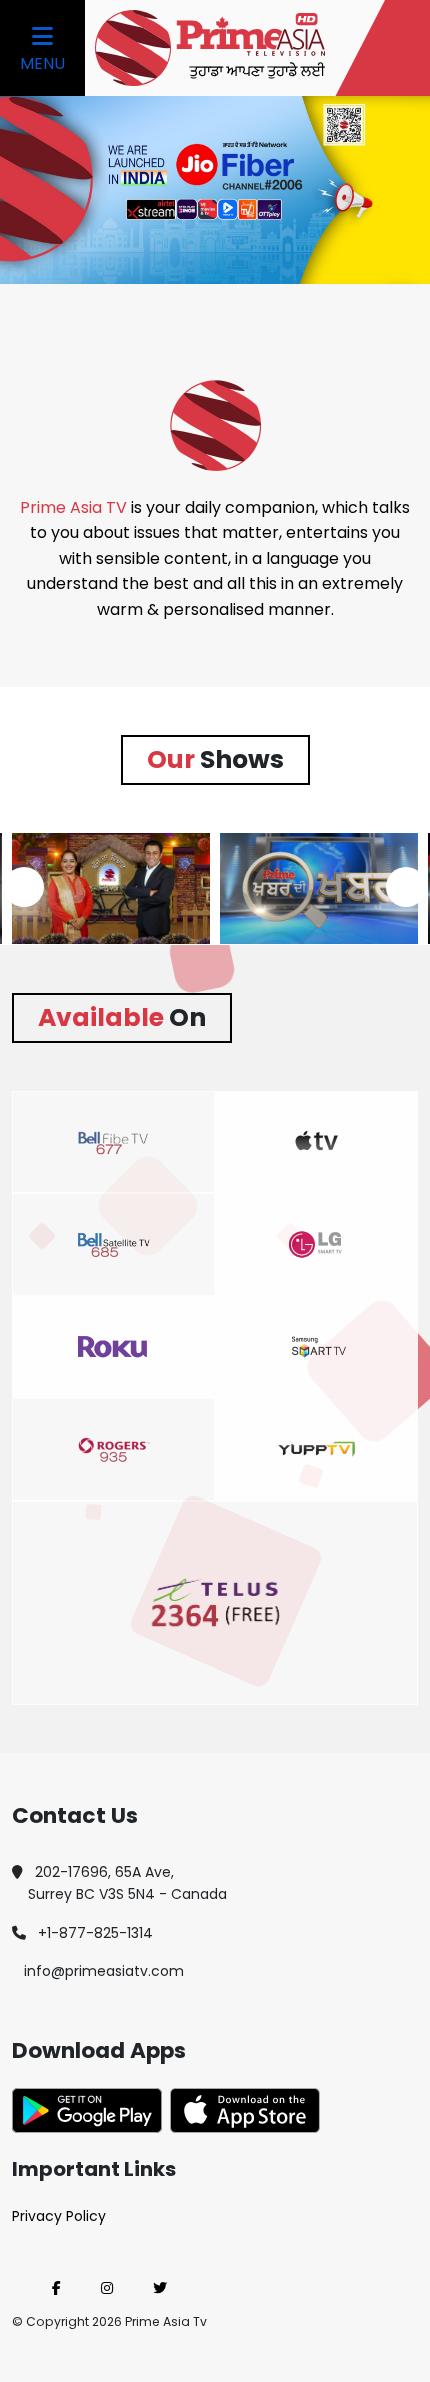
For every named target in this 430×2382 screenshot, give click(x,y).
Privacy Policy (59, 2216)
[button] (24, 887)
